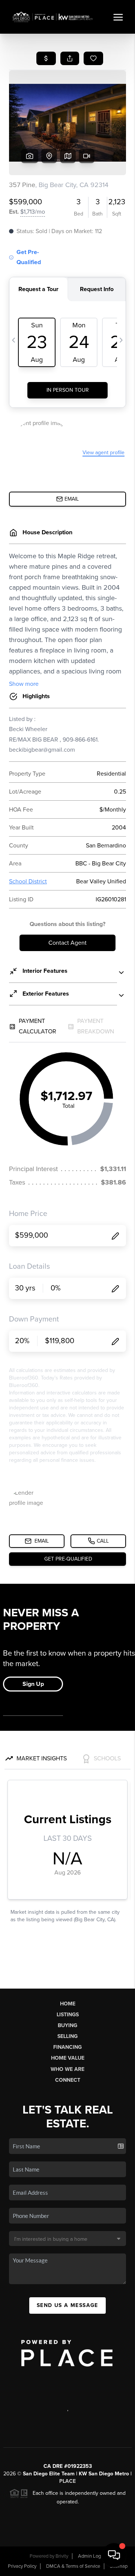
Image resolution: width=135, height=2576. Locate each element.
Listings (68, 2015)
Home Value (68, 2058)
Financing (67, 2047)
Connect (68, 2080)
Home (68, 2004)
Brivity (62, 2556)
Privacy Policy (22, 2566)
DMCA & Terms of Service (73, 2566)
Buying (67, 2025)
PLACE (67, 2481)
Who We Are (67, 2069)
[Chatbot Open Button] (114, 2555)
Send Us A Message (67, 2305)
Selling (67, 2036)
